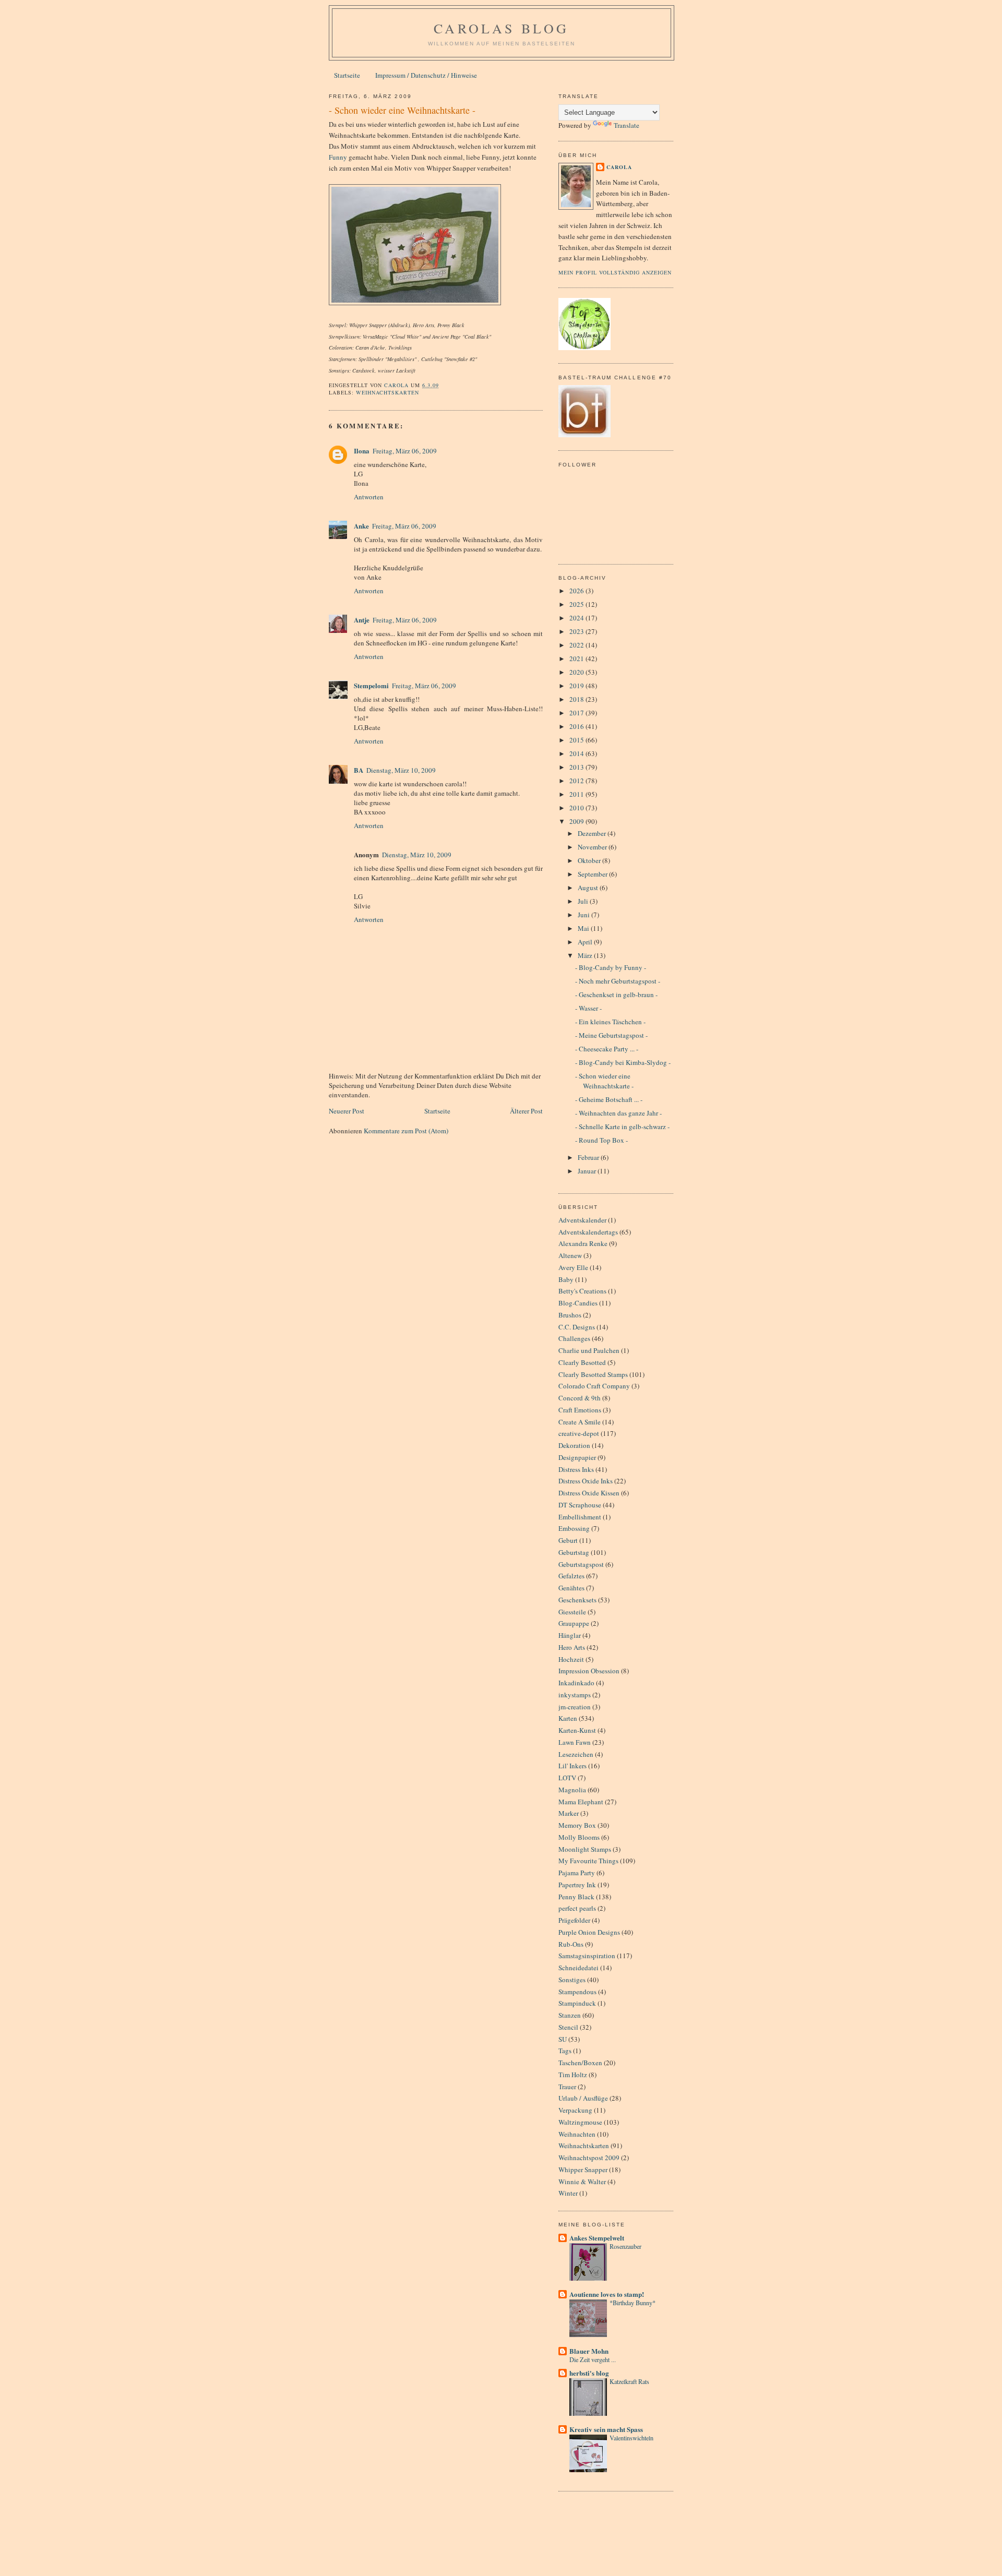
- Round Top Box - (601, 1140)
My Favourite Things (588, 1861)
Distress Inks (576, 1469)
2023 (577, 631)
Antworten (369, 497)
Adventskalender (582, 1220)
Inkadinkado (576, 1683)
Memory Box (577, 1825)
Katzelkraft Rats (629, 2381)
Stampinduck (577, 2003)
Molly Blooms (579, 1837)
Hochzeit (571, 1659)
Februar (589, 1157)
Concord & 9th (580, 1398)
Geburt (568, 1540)
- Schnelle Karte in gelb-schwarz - (622, 1127)
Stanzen (570, 2015)
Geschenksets (577, 1600)
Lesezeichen (576, 1754)
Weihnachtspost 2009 (589, 2158)
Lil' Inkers (572, 1766)
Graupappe (574, 1623)
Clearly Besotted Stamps (593, 1374)
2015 (577, 740)
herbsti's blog (589, 2373)
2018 (577, 699)
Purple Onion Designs (589, 1932)
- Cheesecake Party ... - (607, 1049)
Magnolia (572, 1790)
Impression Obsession (589, 1671)
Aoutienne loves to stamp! (607, 2294)
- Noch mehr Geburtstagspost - (618, 981)
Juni (584, 915)
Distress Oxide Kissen (589, 1493)
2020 (577, 672)
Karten (568, 1718)
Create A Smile (580, 1422)
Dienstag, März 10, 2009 (401, 770)
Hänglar (570, 1635)
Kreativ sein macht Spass (606, 2429)
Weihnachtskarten (387, 392)
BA (359, 770)
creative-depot (579, 1433)
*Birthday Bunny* (633, 2303)
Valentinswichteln (631, 2438)
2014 (577, 753)
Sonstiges (572, 1980)
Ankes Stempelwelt (597, 2238)
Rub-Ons (571, 1944)
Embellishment (580, 1517)
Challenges (574, 1338)
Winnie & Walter (582, 2182)
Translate (627, 125)
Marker (569, 1813)
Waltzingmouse (580, 2122)
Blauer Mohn (589, 2351)
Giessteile (572, 1612)
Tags (565, 2051)
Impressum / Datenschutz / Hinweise (426, 75)
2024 (577, 618)
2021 (577, 658)
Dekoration (574, 1445)
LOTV (567, 1778)
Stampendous (577, 1992)
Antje (362, 620)
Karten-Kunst (577, 1730)
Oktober (590, 860)
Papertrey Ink (577, 1885)
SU (563, 2039)
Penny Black (576, 1897)
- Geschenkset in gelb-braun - (616, 995)
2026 (577, 591)
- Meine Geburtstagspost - (611, 1035)
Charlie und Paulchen (589, 1350)
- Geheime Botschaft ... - (609, 1099)
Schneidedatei (578, 1968)
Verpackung (575, 2110)
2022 (577, 645)
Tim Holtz (573, 2075)
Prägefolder (574, 1920)
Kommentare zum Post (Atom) (406, 1131)
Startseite (347, 75)
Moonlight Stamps (585, 1849)
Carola (619, 167)
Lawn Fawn (575, 1742)
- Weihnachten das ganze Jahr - (618, 1113)
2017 (577, 713)
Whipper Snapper (583, 2170)
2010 (577, 808)
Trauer (567, 2087)
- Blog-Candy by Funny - (611, 967)
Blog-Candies (578, 1303)
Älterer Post (526, 1111)
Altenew (570, 1255)
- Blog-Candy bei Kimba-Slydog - (623, 1062)
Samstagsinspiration (587, 1956)
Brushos (570, 1315)
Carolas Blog (501, 28)
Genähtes (571, 1588)
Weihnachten (577, 2134)
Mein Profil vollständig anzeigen (615, 272)
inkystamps (575, 1695)
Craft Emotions (580, 1410)
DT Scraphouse (580, 1505)
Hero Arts (572, 1647)
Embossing (574, 1528)
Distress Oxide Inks (586, 1481)
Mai (584, 928)
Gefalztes (571, 1576)
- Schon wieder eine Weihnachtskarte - (604, 1081)
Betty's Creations (582, 1291)
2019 (577, 686)
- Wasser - (588, 1008)
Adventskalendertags (588, 1232)
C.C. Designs (577, 1327)
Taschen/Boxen (580, 2063)
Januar (588, 1171)
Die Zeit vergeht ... (593, 2359)
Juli (584, 901)
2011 (577, 794)
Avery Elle (573, 1267)
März (586, 955)
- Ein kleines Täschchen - (610, 1022)
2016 (577, 726)
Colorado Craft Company (594, 1386)
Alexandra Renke (583, 1243)
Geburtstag (574, 1552)
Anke (361, 526)
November (593, 847)
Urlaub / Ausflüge (583, 2098)
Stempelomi (371, 685)
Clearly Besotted (582, 1362)
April (586, 942)
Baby (566, 1279)
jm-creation (575, 1707)
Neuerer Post (347, 1111)
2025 (577, 604)
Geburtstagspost (581, 1564)
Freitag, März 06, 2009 (405, 451)
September (593, 874)
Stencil (568, 2027)
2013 (577, 767)
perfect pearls (577, 1908)
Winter (568, 2193)
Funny (338, 157)
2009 (577, 821)
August (589, 888)
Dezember (593, 833)
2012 (577, 781)
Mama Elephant (581, 1802)
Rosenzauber (625, 2246)
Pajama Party (577, 1873)
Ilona (362, 451)
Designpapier (577, 1457)
